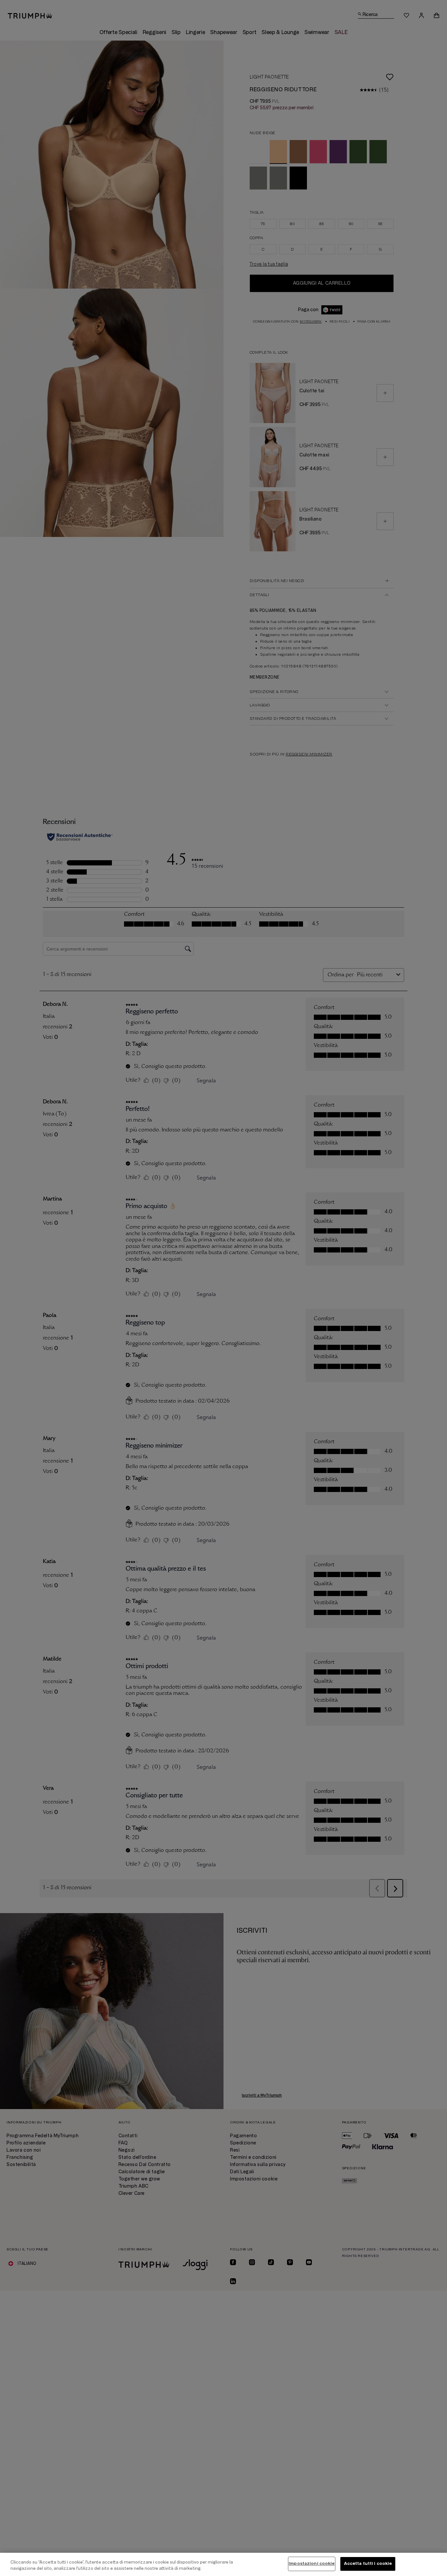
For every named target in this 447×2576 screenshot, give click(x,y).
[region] (223, 2564)
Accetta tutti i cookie (368, 2564)
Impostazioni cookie (312, 2564)
